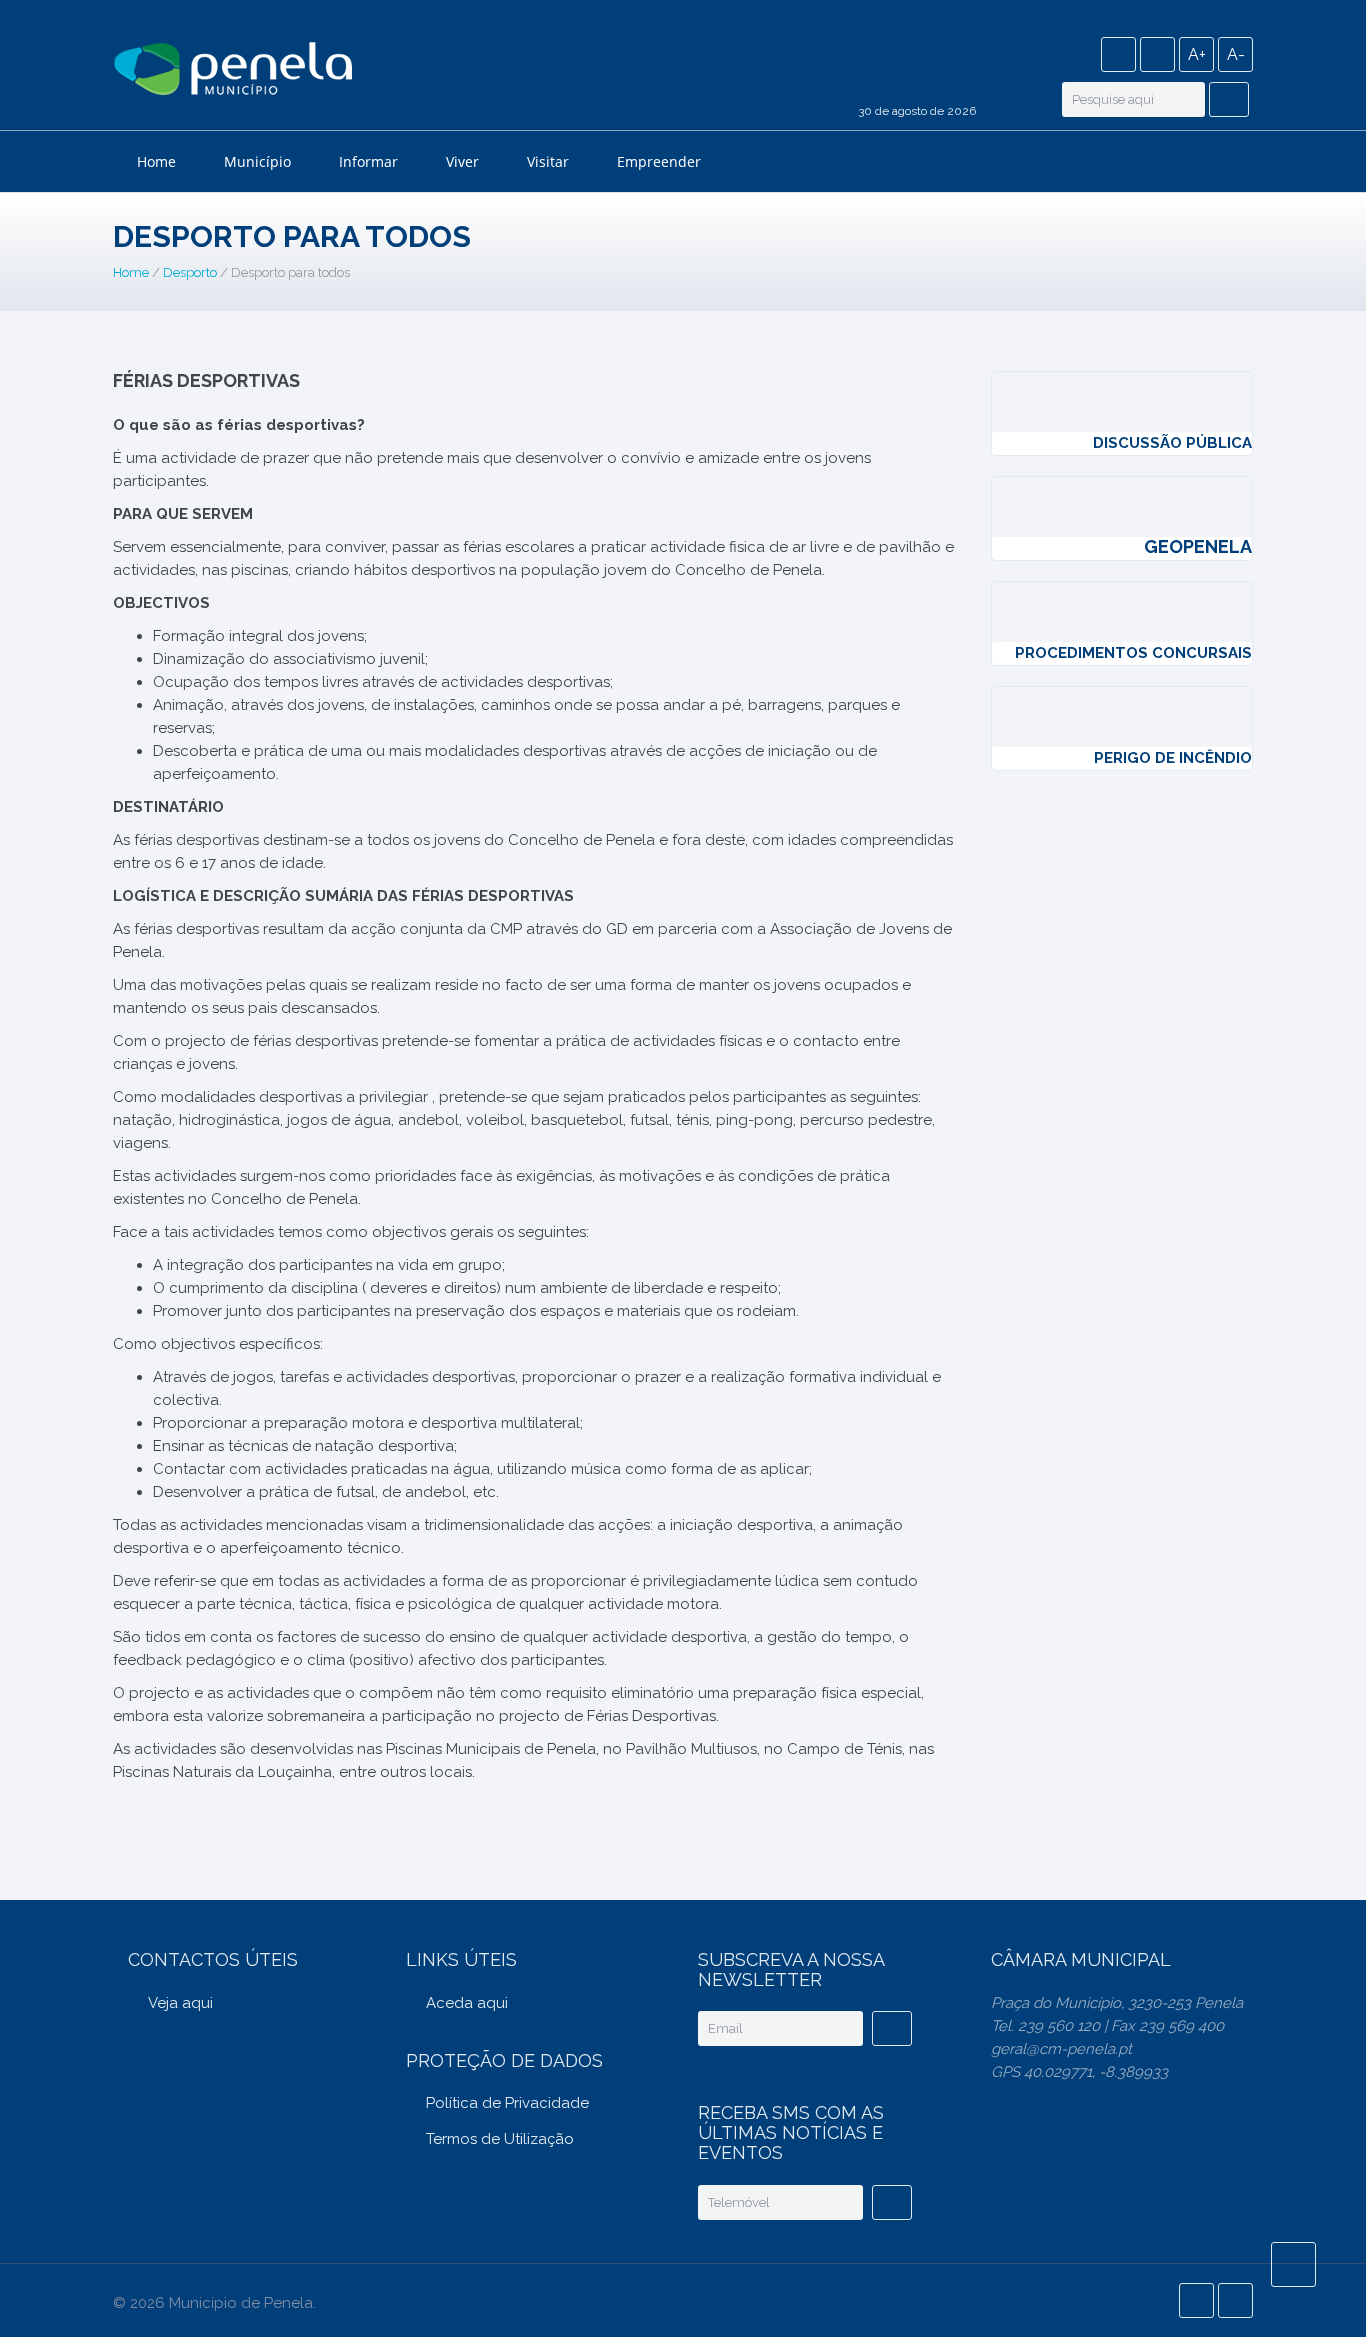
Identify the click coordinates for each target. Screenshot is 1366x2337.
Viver (462, 161)
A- (1236, 54)
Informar (368, 161)
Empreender (659, 161)
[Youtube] (1157, 54)
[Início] (233, 72)
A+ (1197, 54)
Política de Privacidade (507, 2103)
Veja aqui (180, 2003)
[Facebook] (1118, 54)
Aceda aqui (467, 2003)
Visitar (548, 161)
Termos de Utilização (500, 2139)
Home (156, 161)
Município (257, 161)
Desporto (190, 272)
